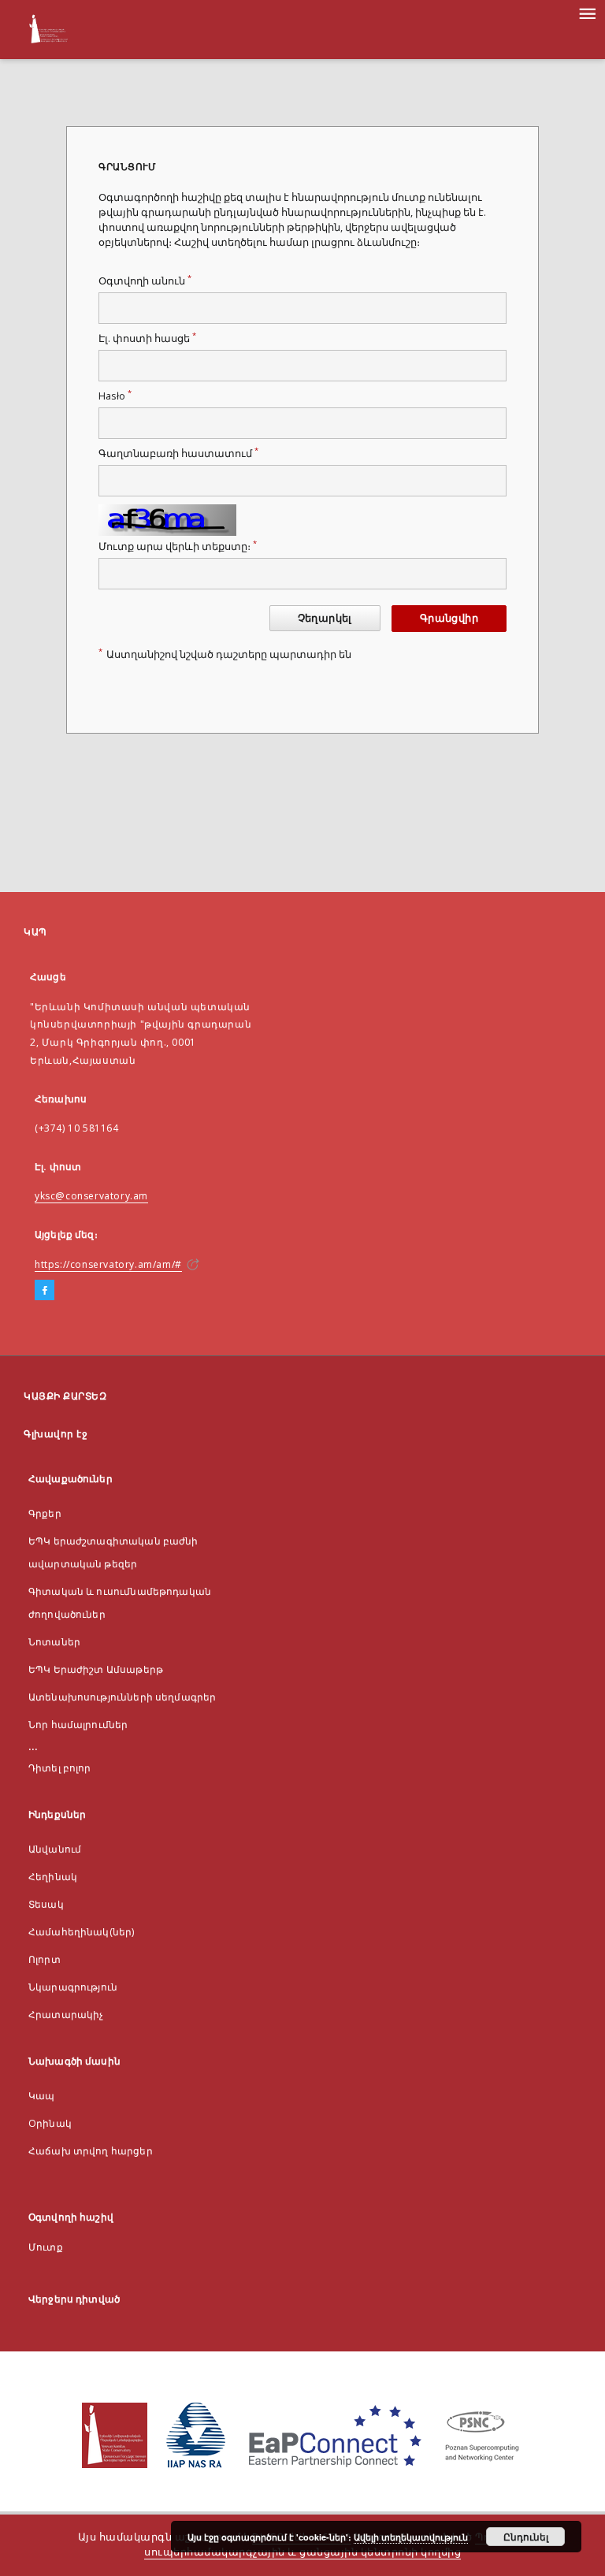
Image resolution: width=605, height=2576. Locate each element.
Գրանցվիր (449, 618)
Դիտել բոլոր (60, 1768)
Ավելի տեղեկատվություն (411, 2537)
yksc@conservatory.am (91, 1196)
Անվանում (55, 1849)
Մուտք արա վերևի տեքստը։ (178, 546)
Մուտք (46, 2247)
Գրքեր (45, 1513)
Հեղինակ (53, 1877)
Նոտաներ (54, 1642)
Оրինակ (50, 2123)
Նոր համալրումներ (78, 1725)
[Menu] (587, 13)
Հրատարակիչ (66, 2015)
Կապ (41, 2096)
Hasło (115, 396)
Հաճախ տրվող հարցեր (91, 2151)
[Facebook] (45, 1291)
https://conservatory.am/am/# (108, 1264)
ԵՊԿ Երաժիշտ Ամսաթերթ (96, 1669)
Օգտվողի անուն (145, 281)
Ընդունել (526, 2537)
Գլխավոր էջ (56, 1434)
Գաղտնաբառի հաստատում (178, 453)
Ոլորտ (45, 1959)
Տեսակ (46, 1904)
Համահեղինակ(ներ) (81, 1932)
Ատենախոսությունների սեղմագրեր (122, 1697)
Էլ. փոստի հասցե (147, 338)
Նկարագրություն (73, 1987)
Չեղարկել (325, 618)
